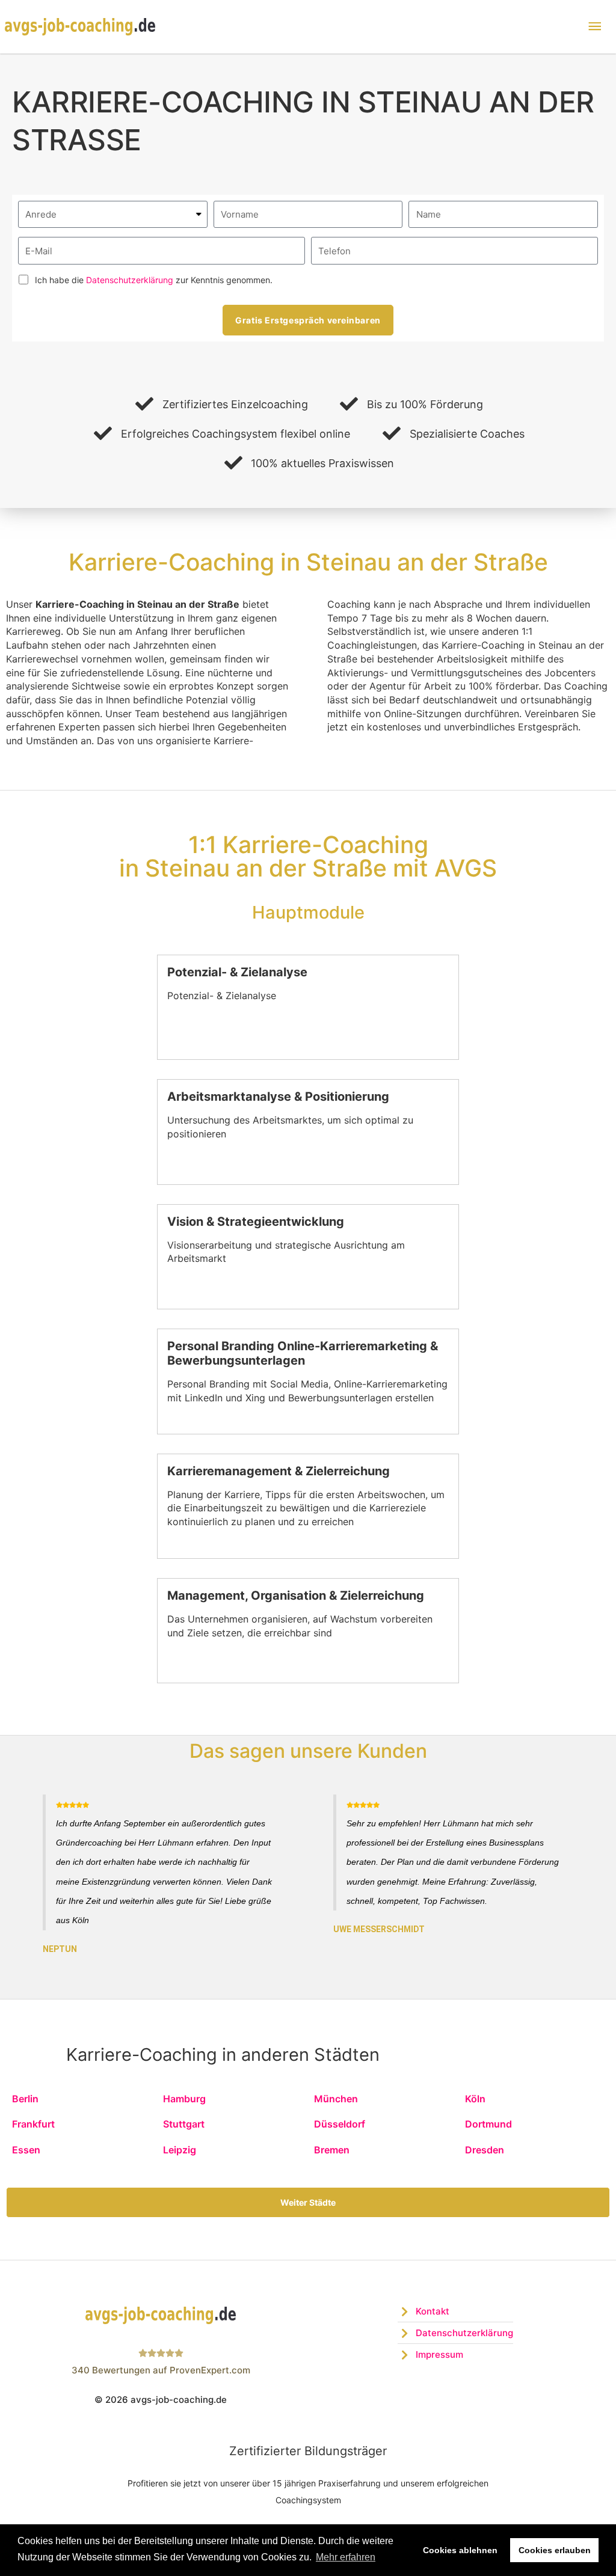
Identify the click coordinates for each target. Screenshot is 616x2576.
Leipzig (180, 2150)
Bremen (332, 2150)
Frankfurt (33, 2124)
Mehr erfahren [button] (346, 2557)
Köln (475, 2099)
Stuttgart (184, 2124)
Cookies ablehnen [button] (460, 2550)
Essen (26, 2150)
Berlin (25, 2099)
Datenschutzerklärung (130, 280)
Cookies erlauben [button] (555, 2550)
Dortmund (488, 2124)
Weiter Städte (308, 2202)
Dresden (485, 2150)
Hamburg (184, 2099)
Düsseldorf (340, 2124)
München (336, 2099)
